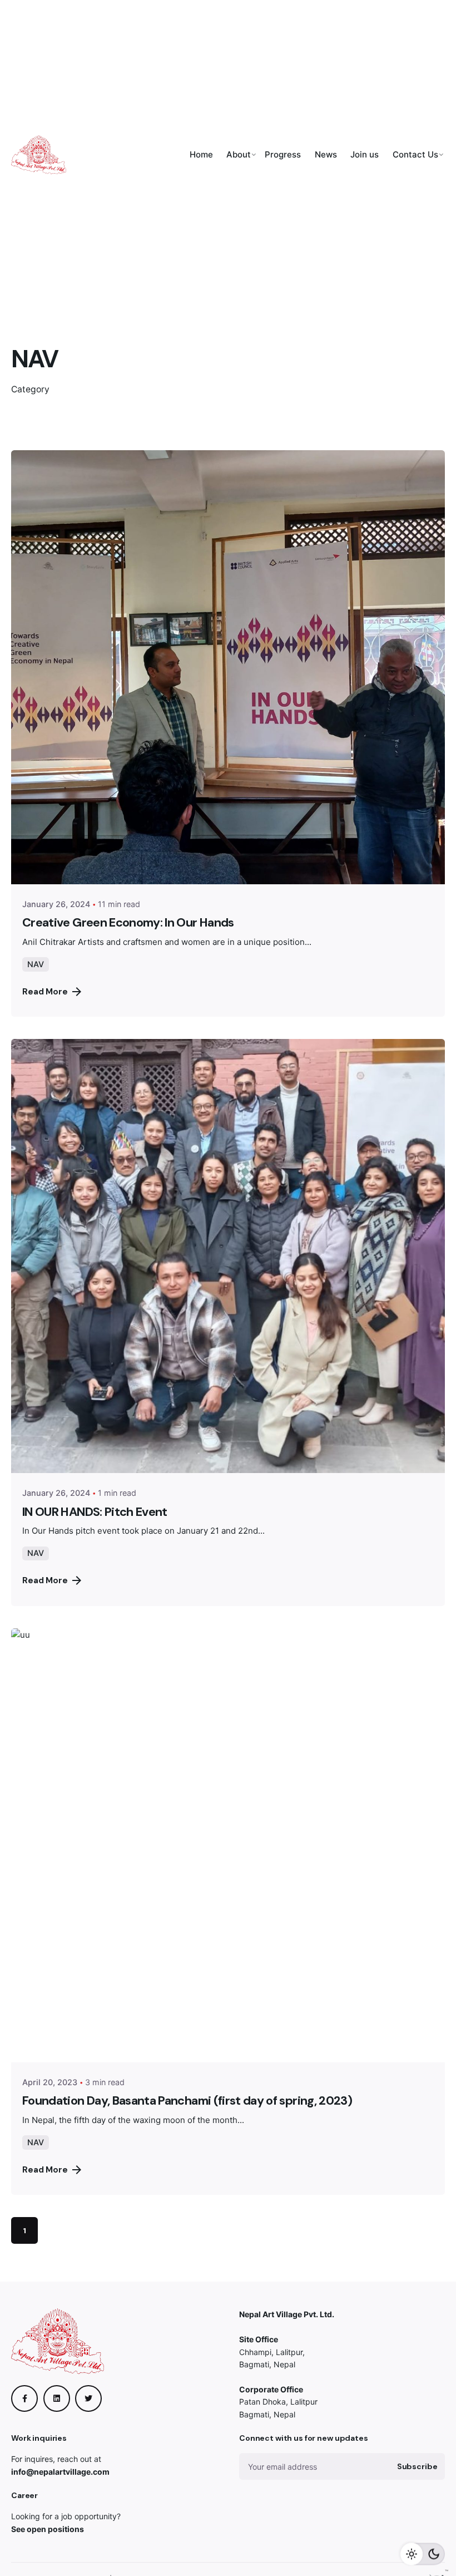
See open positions (48, 2529)
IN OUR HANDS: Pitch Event (95, 1512)
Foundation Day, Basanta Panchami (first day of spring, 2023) (187, 2101)
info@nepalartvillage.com (60, 2472)
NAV (36, 964)
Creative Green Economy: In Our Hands (128, 923)
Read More (45, 992)
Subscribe (417, 2466)
